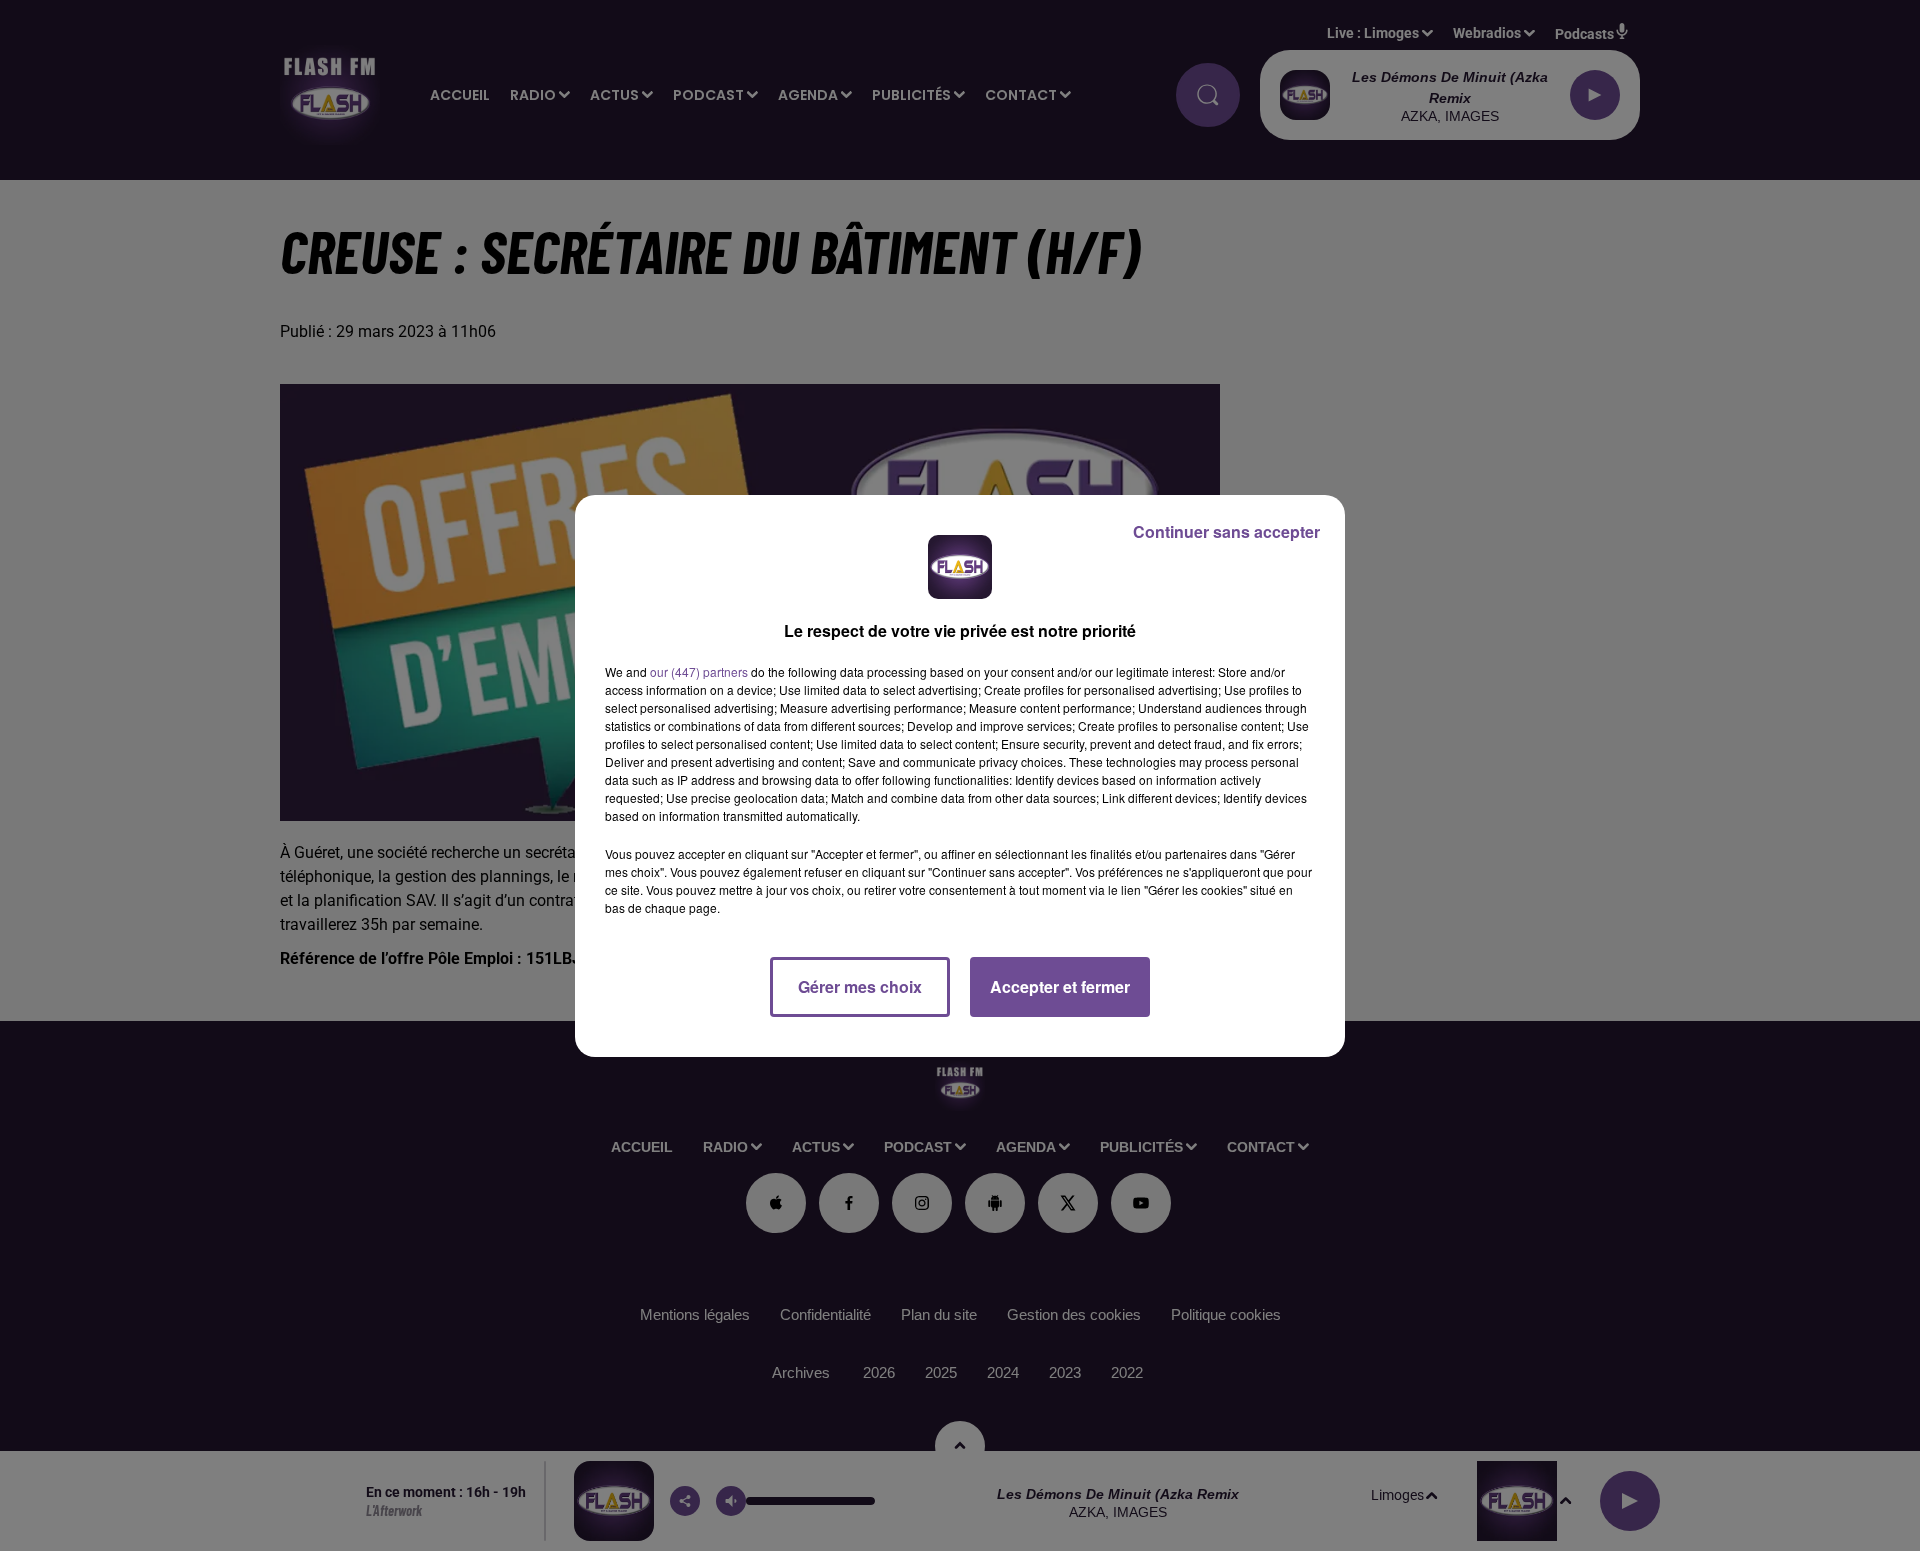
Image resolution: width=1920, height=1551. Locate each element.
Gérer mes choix (860, 986)
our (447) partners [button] (699, 671)
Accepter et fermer (1060, 986)
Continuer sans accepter (1226, 531)
